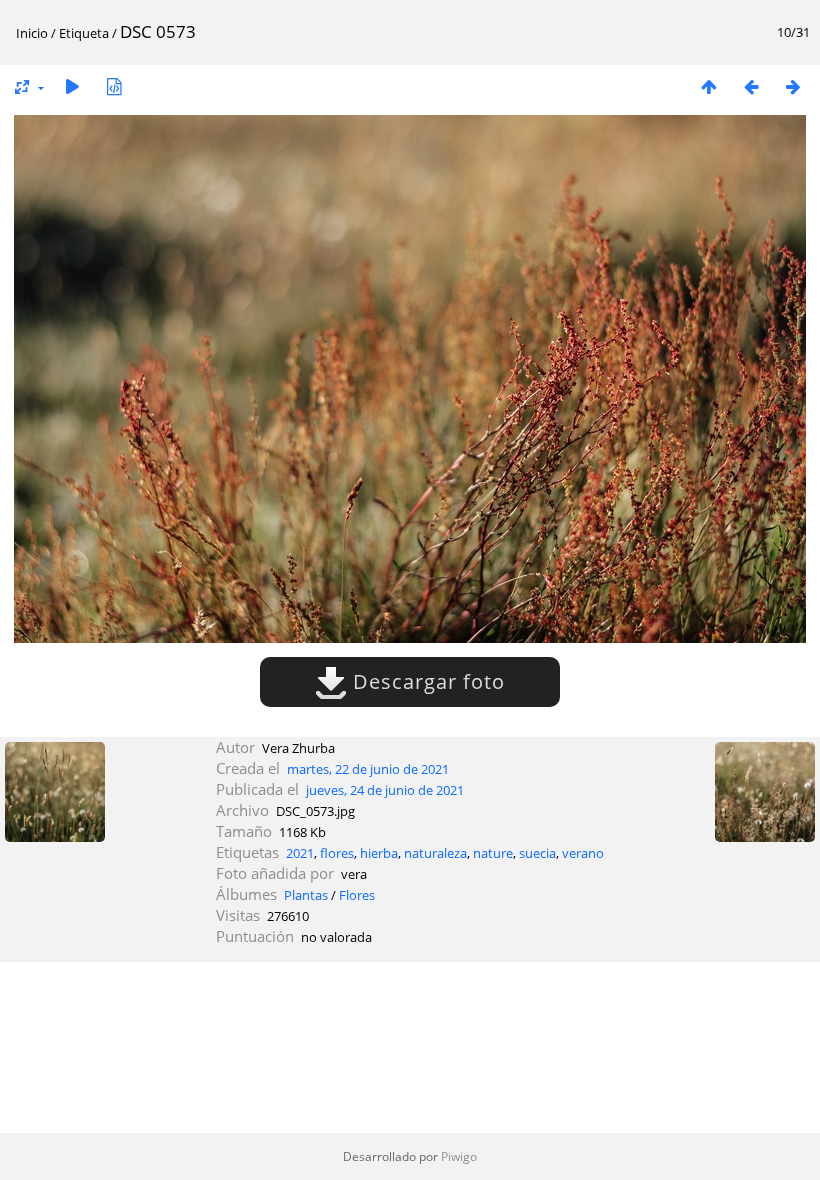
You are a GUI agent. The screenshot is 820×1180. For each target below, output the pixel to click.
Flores (357, 895)
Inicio (32, 33)
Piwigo (459, 1156)
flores (337, 853)
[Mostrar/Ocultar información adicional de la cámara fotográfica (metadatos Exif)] (114, 86)
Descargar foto (426, 681)
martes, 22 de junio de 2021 (368, 769)
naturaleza (435, 853)
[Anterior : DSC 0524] (751, 86)
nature (493, 853)
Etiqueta (84, 33)
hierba (379, 853)
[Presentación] (72, 86)
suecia (537, 853)
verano (583, 853)
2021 (300, 853)
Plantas (306, 895)
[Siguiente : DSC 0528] (793, 86)
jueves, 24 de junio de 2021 (385, 790)
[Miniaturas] (709, 86)
